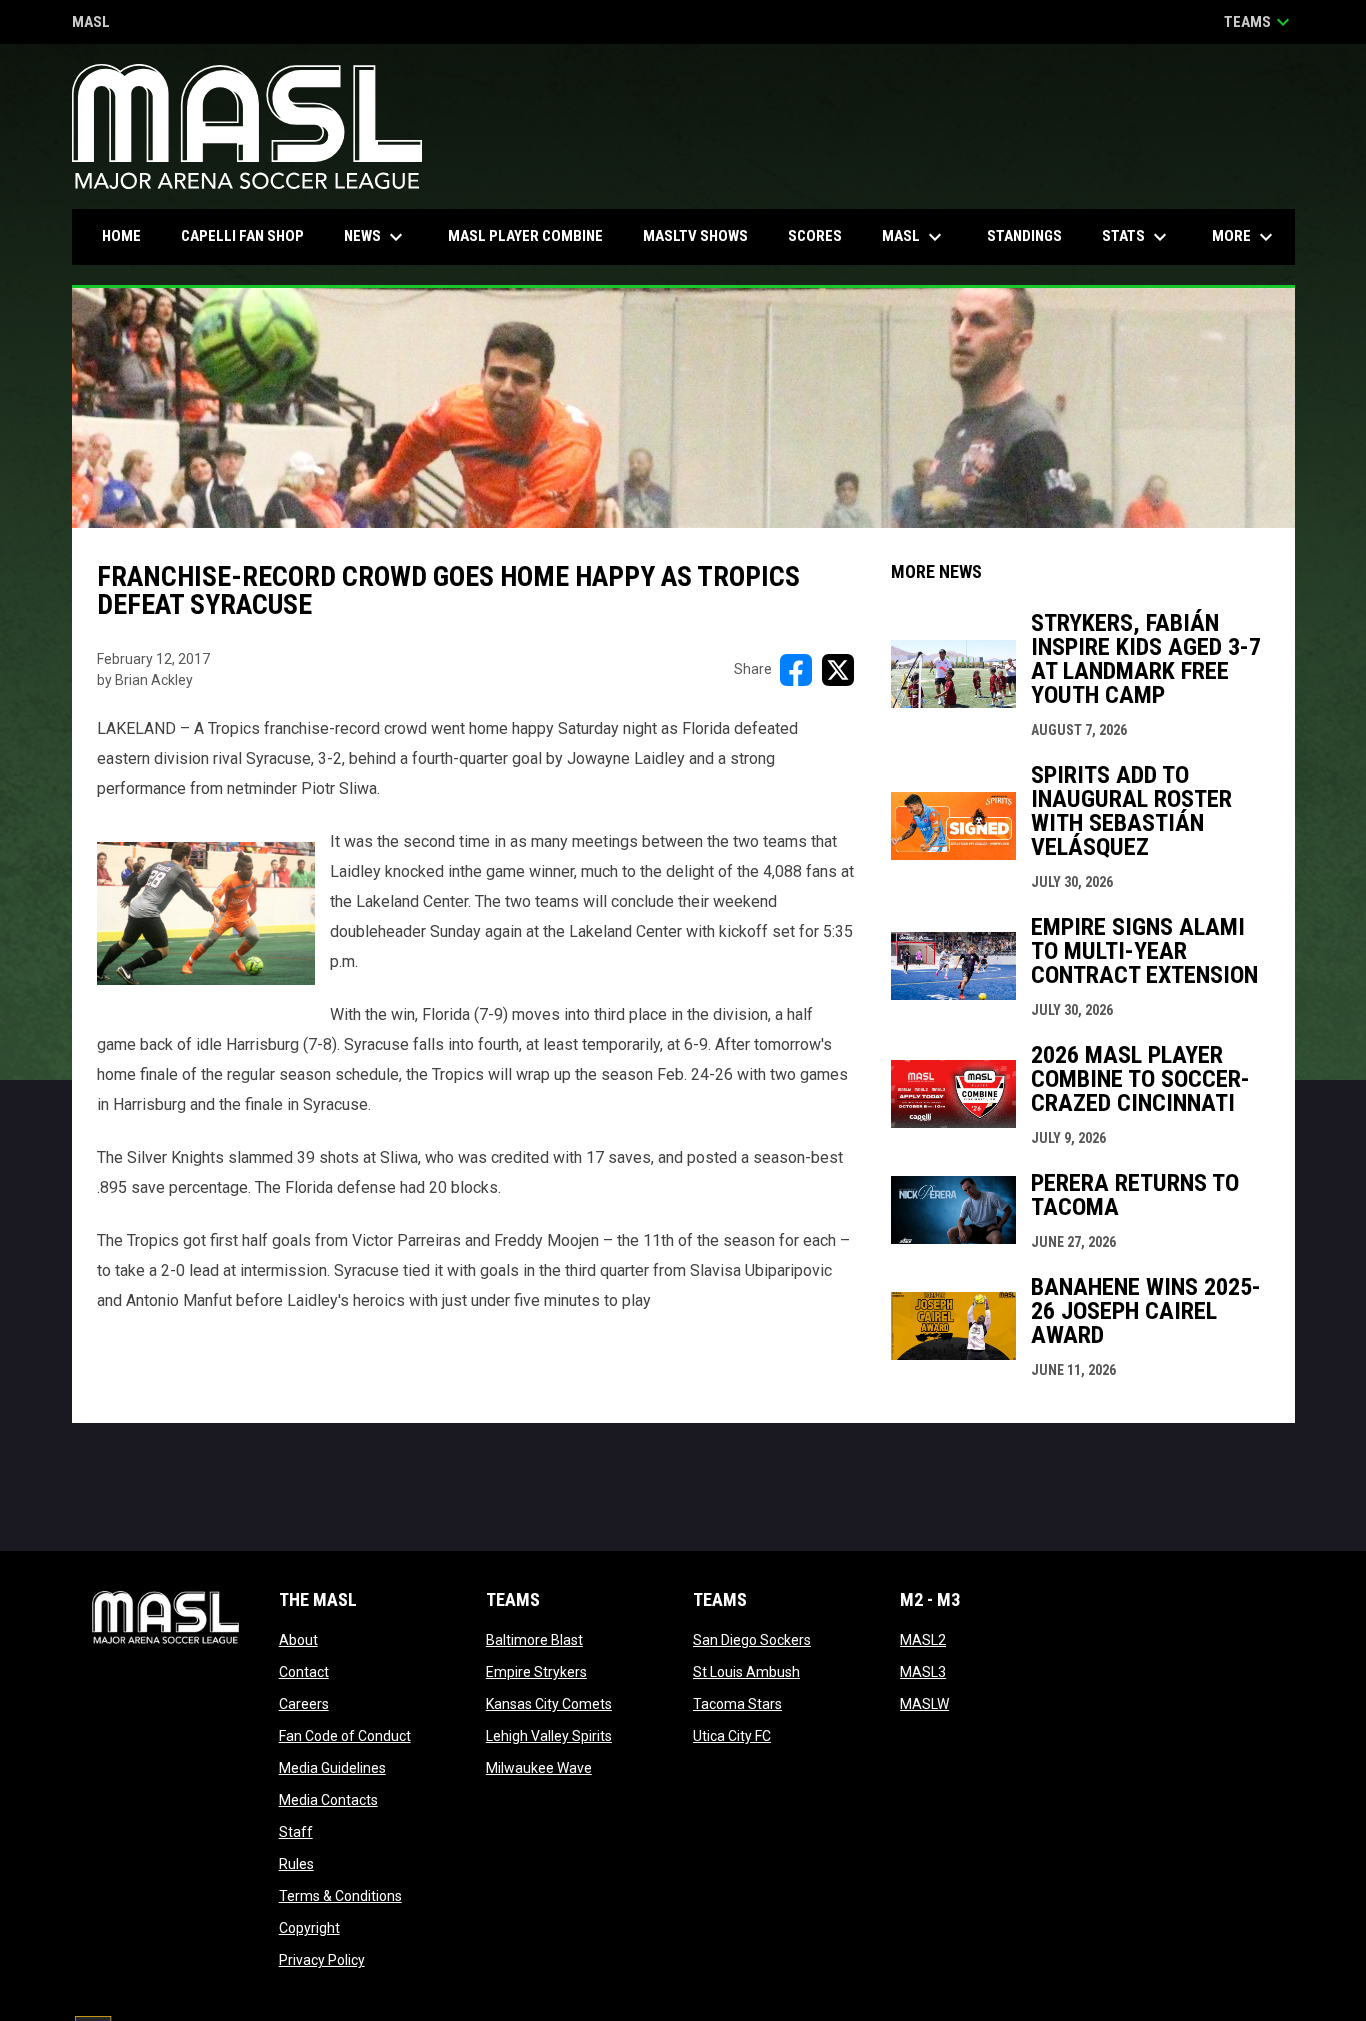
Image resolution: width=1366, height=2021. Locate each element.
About (298, 1640)
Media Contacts (328, 1800)
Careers (304, 1704)
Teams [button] (1259, 22)
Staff (296, 1832)
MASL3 (923, 1672)
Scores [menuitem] (815, 236)
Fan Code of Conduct (345, 1736)
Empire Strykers (536, 1672)
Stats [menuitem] (1137, 237)
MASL (91, 23)
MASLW (924, 1704)
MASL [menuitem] (914, 237)
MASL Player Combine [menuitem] (525, 236)
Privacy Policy (322, 1960)
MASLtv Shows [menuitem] (695, 236)
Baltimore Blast (534, 1640)
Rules (296, 1864)
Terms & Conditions (340, 1896)
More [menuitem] (1245, 237)
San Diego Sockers (752, 1640)
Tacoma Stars (737, 1704)
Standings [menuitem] (1024, 236)
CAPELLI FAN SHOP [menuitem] (250, 235)
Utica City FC (732, 1736)
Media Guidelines (332, 1768)
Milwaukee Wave (539, 1768)
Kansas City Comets (549, 1704)
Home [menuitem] (121, 236)
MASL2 (923, 1640)
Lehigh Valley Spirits (549, 1736)
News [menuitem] (376, 237)
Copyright (309, 1928)
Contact (304, 1672)
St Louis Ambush (746, 1672)
